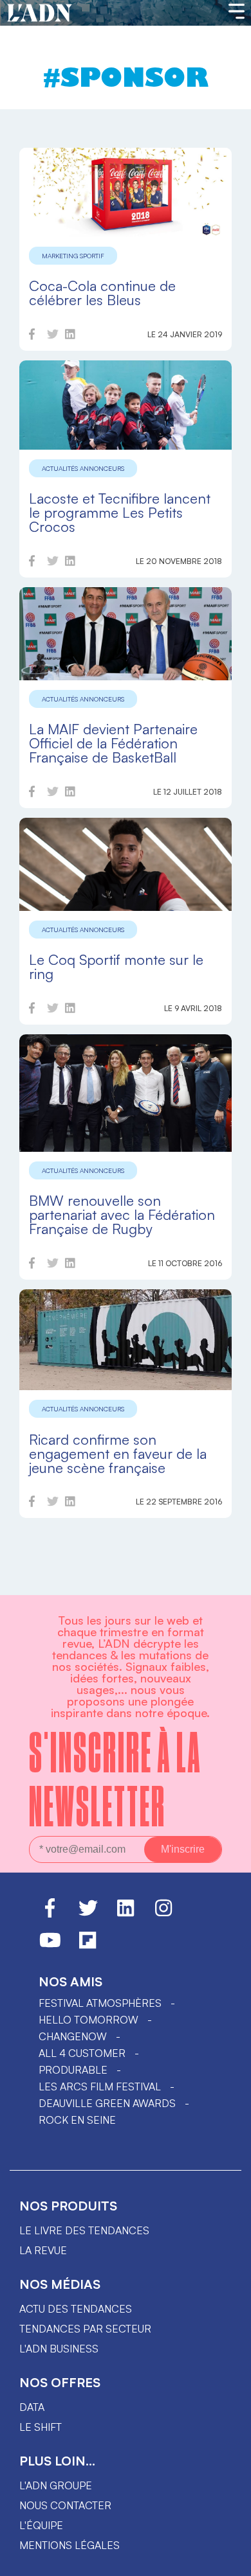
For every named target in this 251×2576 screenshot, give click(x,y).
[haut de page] (228, 2560)
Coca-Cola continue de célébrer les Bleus (102, 293)
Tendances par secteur (85, 2329)
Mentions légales (70, 2545)
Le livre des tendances (84, 2230)
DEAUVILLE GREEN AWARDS (107, 2103)
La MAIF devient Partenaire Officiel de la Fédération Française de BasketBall (113, 743)
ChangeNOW (73, 2036)
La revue (43, 2250)
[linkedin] (70, 336)
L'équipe (41, 2525)
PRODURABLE (73, 2070)
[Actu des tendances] (40, 13)
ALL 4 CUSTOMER (82, 2053)
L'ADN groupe (56, 2485)
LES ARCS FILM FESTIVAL (100, 2086)
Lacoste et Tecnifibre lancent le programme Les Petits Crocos (120, 512)
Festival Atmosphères (100, 2003)
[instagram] (163, 1914)
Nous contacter (65, 2505)
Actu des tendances (76, 2309)
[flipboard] (88, 1946)
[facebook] (32, 336)
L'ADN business (59, 2349)
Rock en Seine (77, 2120)
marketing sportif (73, 256)
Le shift (41, 2427)
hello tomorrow (88, 2020)
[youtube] (50, 1946)
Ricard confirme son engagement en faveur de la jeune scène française (118, 1453)
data (32, 2407)
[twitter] (53, 336)
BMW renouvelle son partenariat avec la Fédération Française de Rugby (122, 1214)
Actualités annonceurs (83, 468)
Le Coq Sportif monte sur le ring (116, 966)
